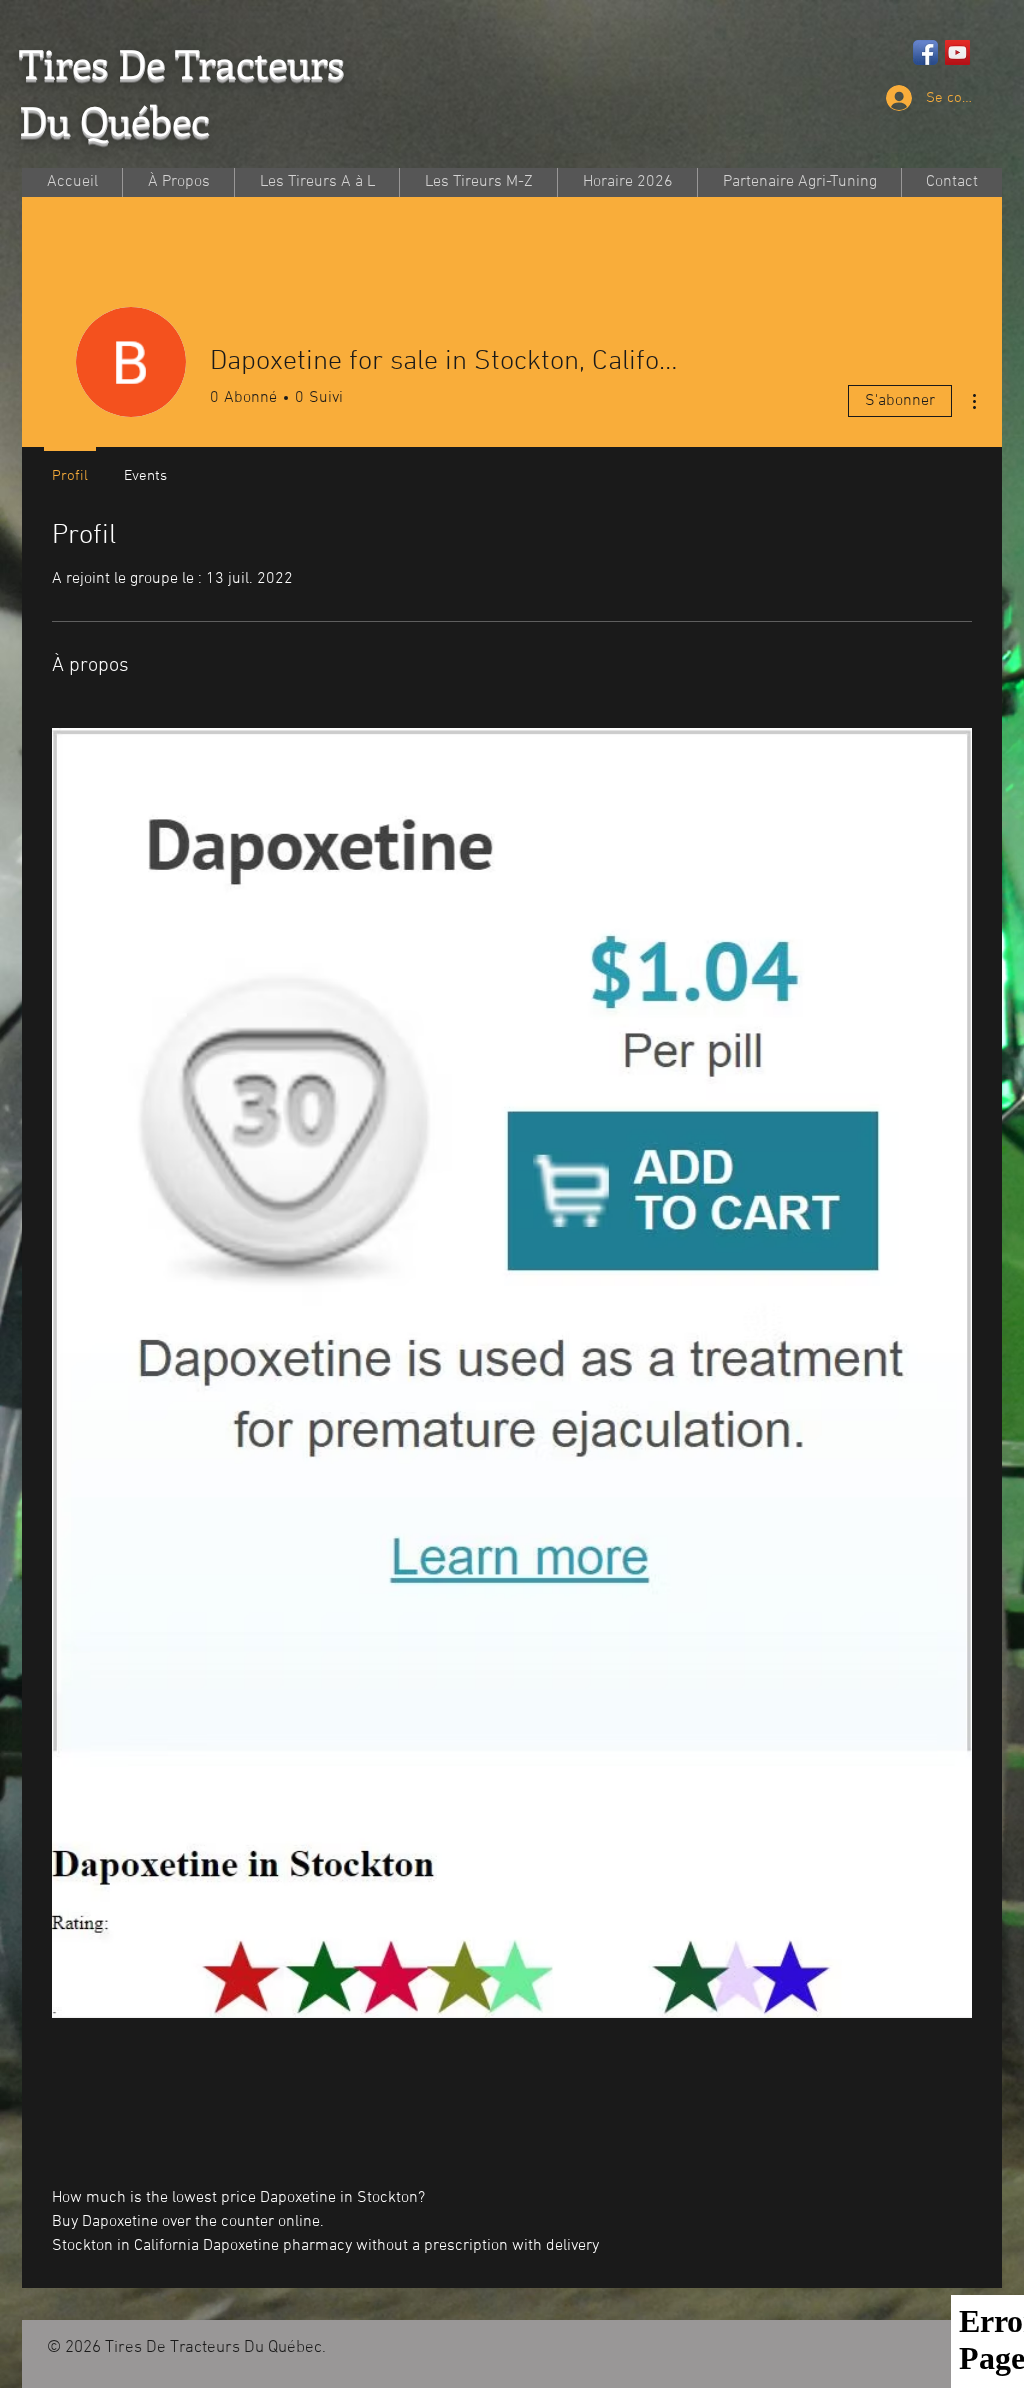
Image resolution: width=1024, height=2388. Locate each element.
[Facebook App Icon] (925, 52)
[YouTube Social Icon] (957, 52)
